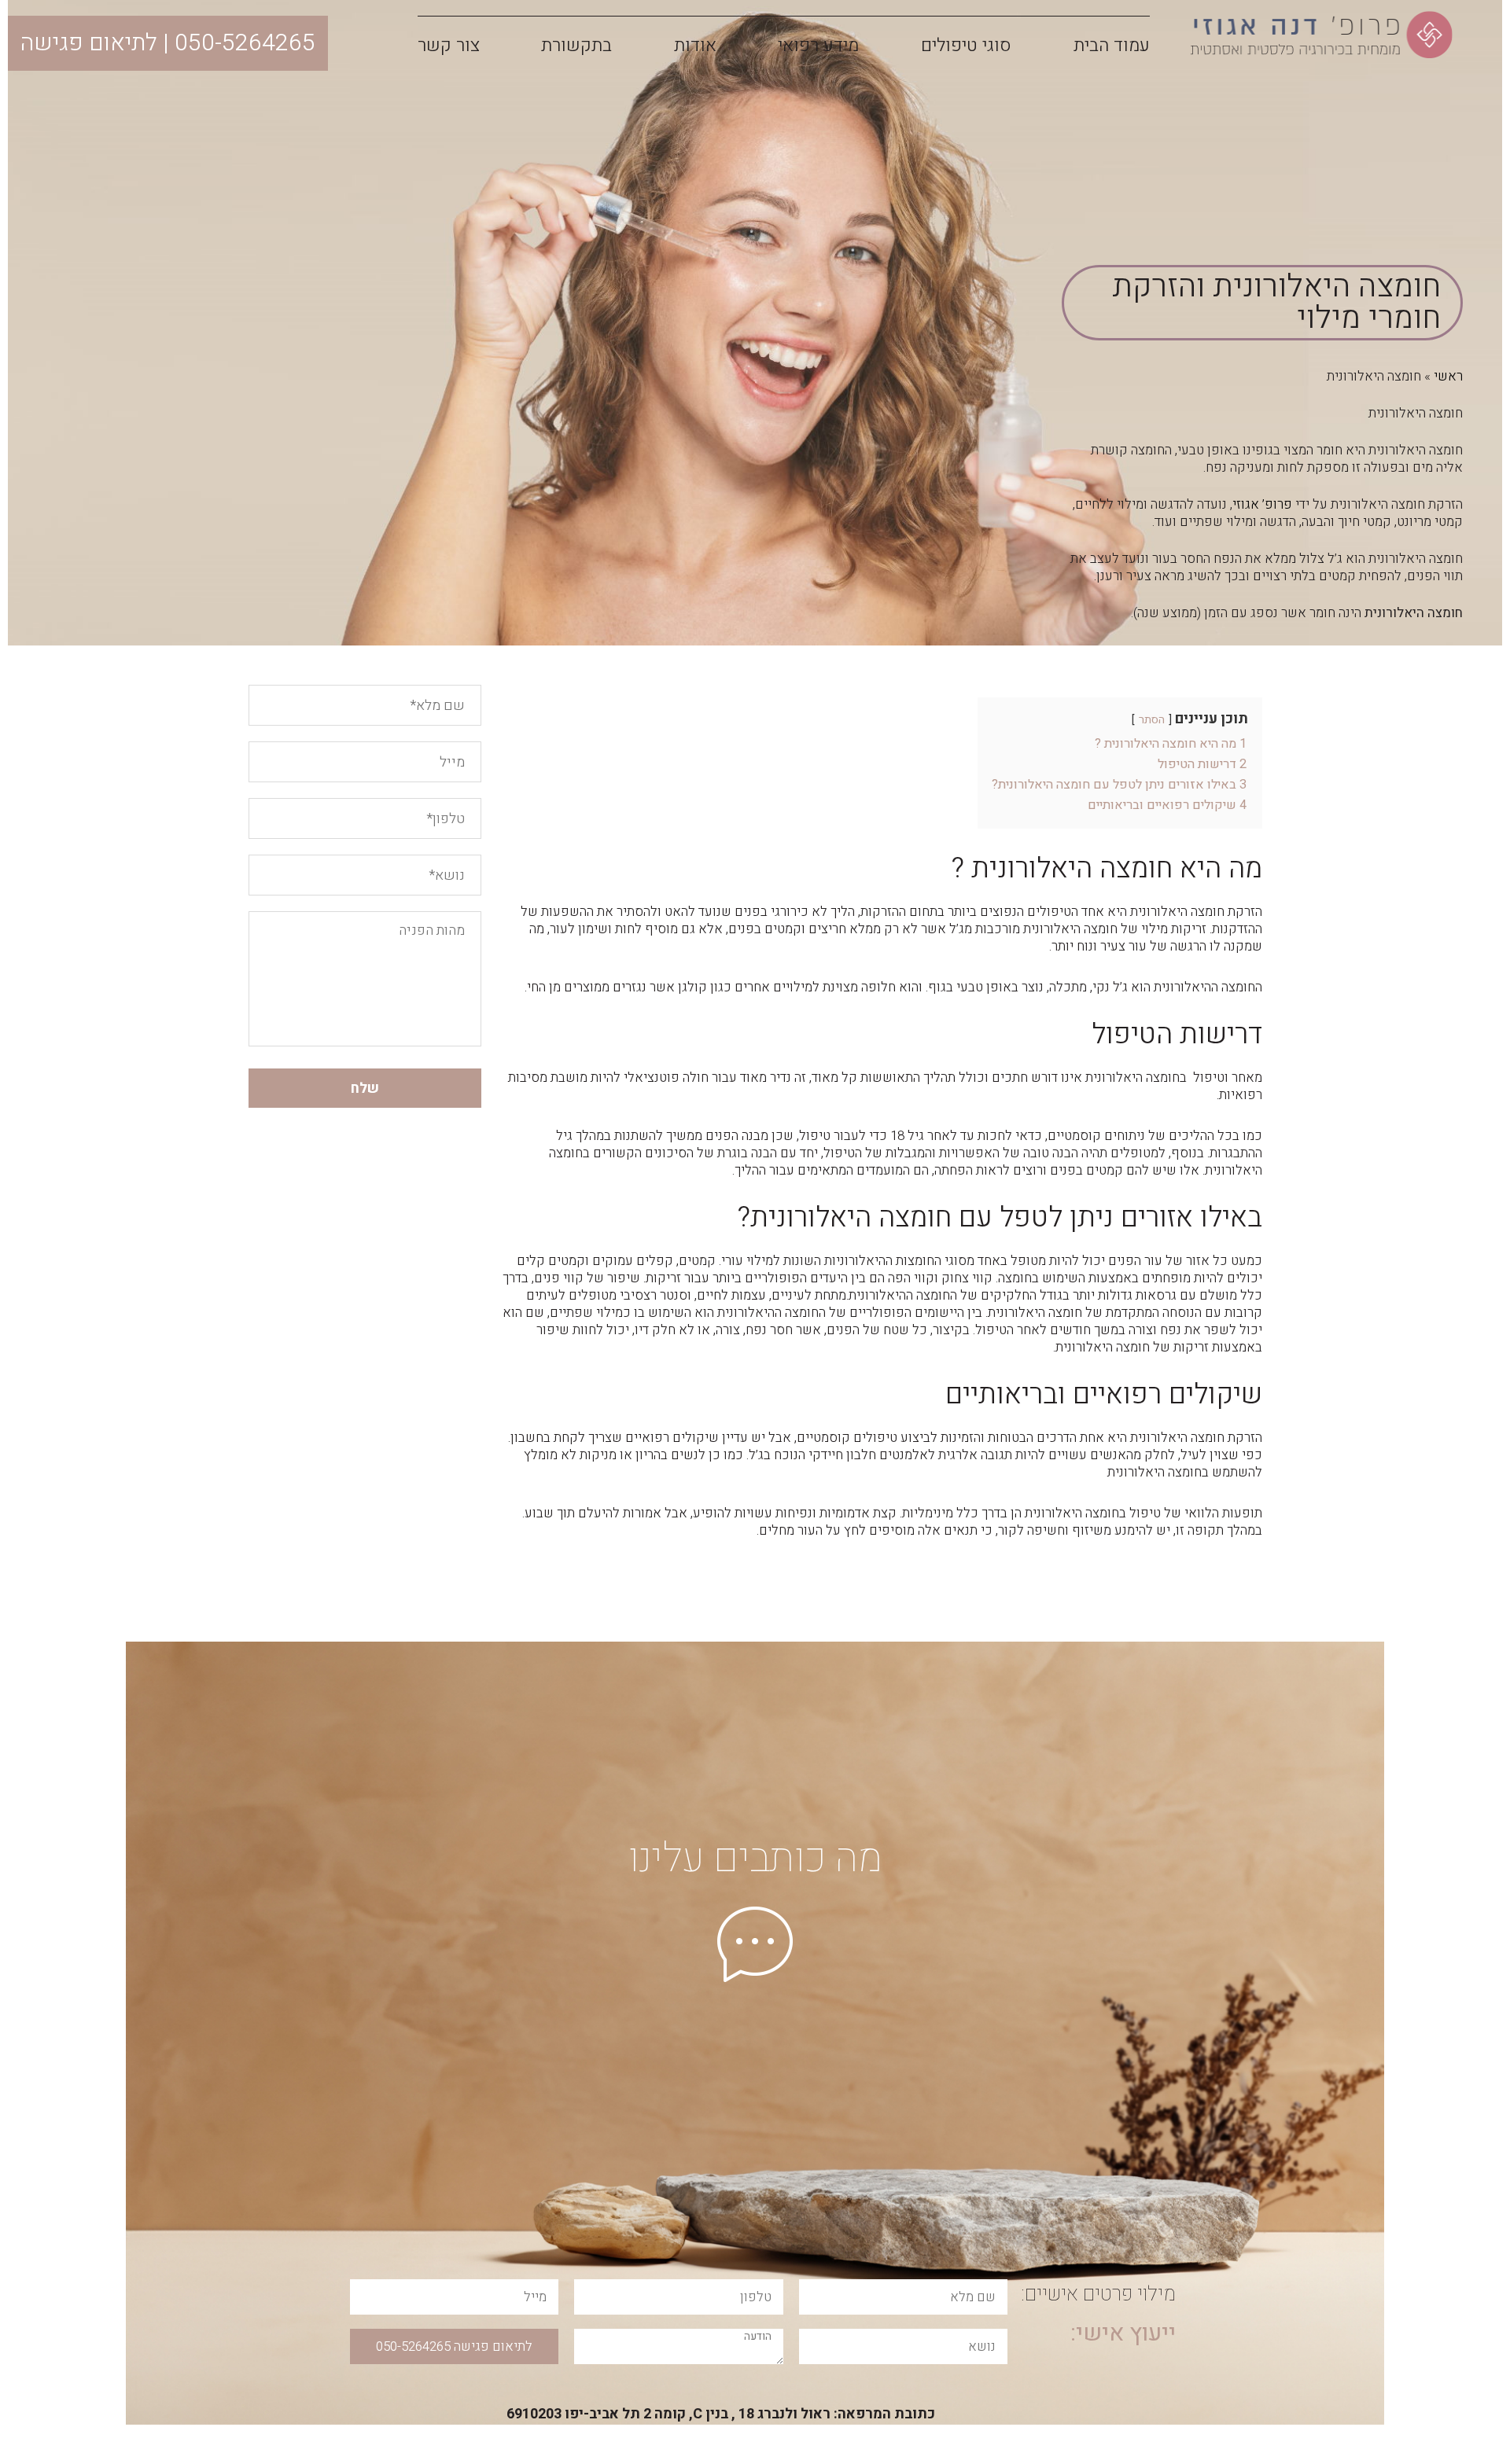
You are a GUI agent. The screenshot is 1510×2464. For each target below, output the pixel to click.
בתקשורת (576, 46)
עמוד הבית (1112, 46)
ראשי (1448, 376)
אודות (695, 46)
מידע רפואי (818, 46)
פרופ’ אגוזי (1262, 504)
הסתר (1152, 720)
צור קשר (449, 46)
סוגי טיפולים (966, 46)
